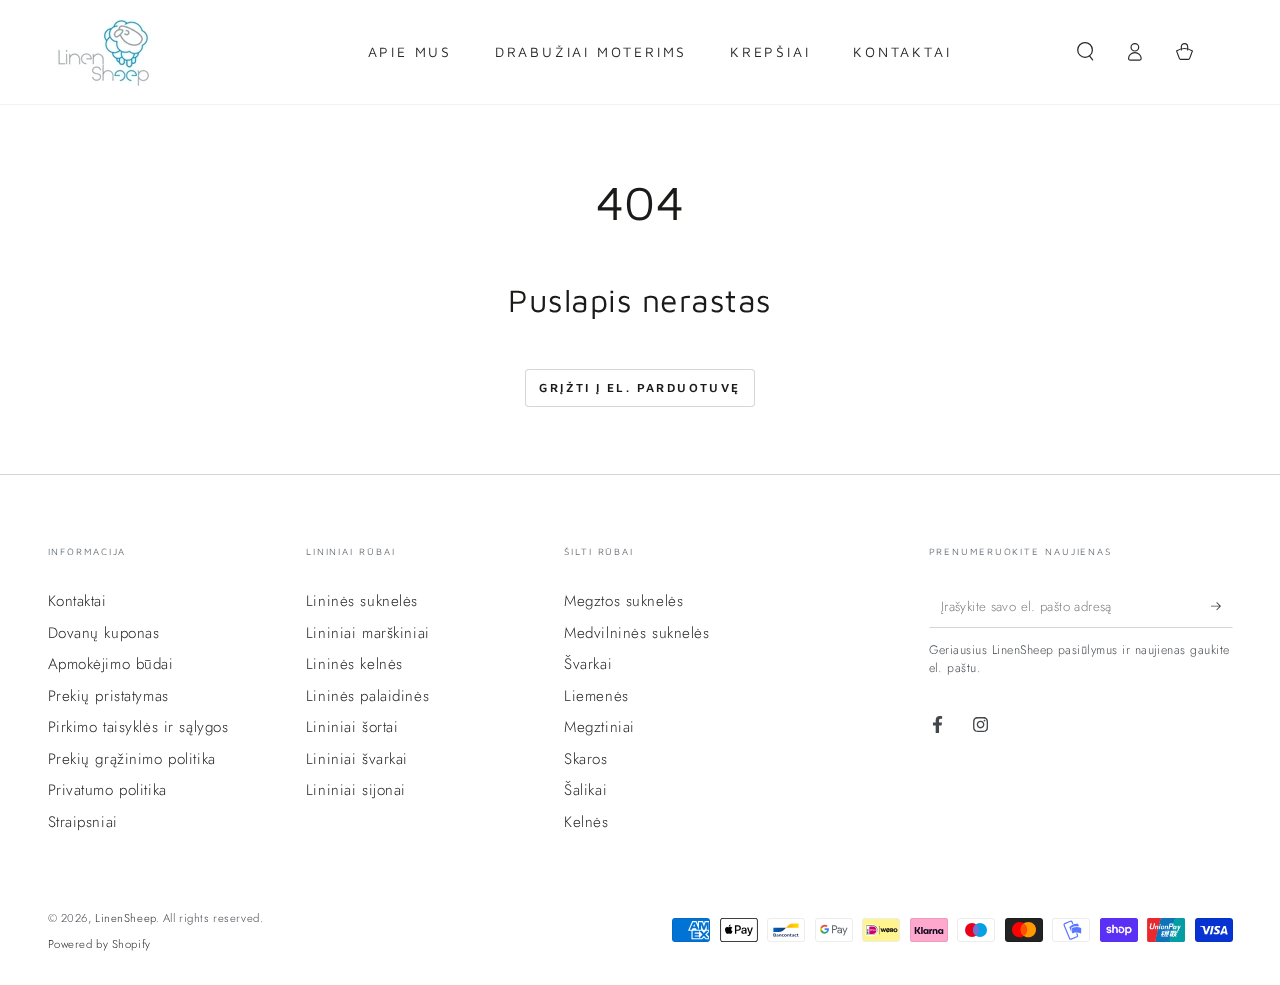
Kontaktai (77, 601)
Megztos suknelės (623, 601)
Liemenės (596, 696)
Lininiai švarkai (357, 759)
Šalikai (585, 790)
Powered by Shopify (99, 944)
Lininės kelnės (354, 664)
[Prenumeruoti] (1222, 606)
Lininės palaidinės (367, 696)
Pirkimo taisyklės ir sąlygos (138, 727)
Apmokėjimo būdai (111, 664)
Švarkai (588, 664)
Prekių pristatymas (108, 696)
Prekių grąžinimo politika (132, 759)
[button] (1085, 52)
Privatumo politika (107, 790)
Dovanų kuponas (104, 633)
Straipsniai (83, 822)
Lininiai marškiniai (368, 633)
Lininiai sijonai (356, 790)
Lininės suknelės (362, 601)
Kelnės (586, 822)
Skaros (585, 759)
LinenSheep (125, 918)
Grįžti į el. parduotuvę (639, 387)
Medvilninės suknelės (636, 633)
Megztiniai (599, 727)
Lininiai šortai (352, 727)
